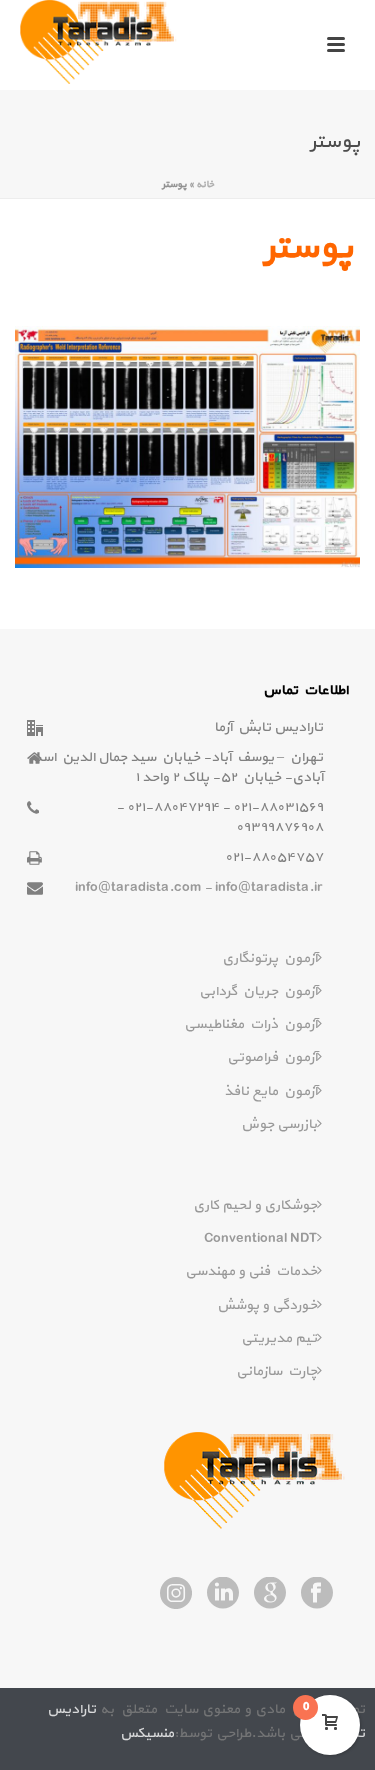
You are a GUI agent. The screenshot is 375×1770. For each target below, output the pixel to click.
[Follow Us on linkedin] (223, 1595)
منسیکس (147, 1733)
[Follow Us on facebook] (317, 1595)
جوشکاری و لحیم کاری (255, 1205)
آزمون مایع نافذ (270, 1091)
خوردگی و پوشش (267, 1305)
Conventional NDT (260, 1238)
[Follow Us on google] (270, 1595)
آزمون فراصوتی (272, 1057)
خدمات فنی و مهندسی (251, 1271)
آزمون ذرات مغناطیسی (250, 1024)
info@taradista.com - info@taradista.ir (199, 888)
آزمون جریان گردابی (258, 991)
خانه (205, 184)
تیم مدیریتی (279, 1338)
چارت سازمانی (276, 1371)
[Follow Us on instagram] (176, 1595)
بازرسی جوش (279, 1124)
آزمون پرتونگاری (269, 958)
